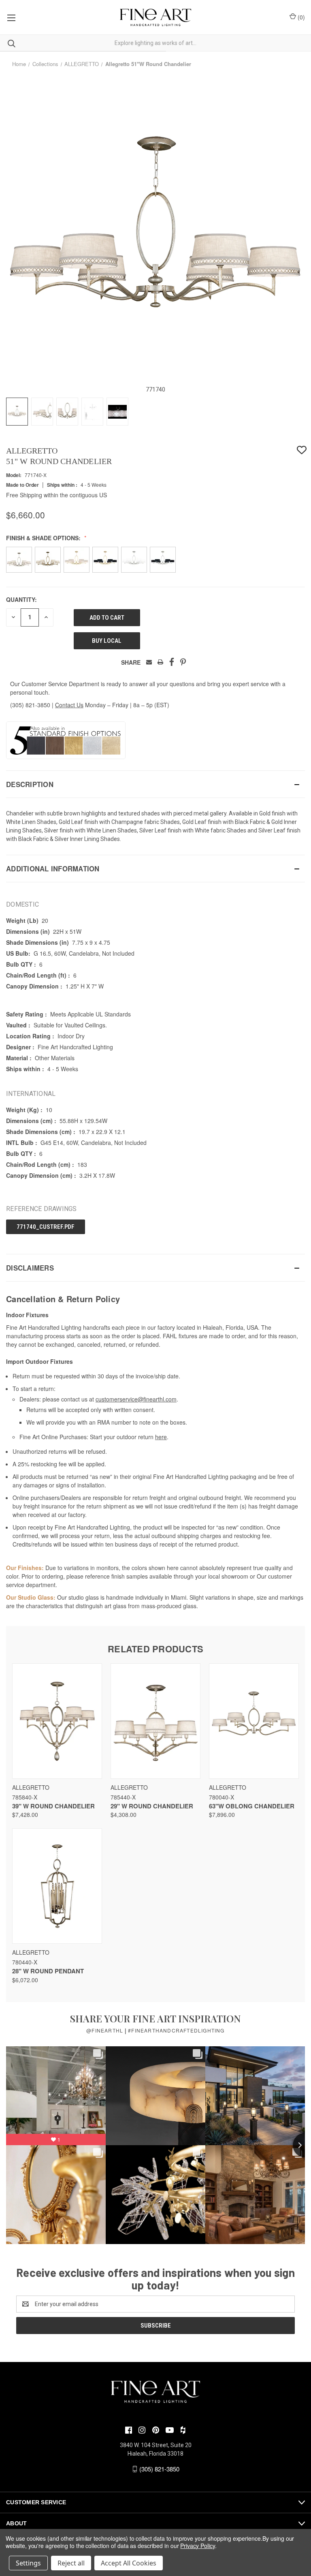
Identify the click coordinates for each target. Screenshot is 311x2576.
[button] (155, 784)
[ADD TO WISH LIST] (302, 450)
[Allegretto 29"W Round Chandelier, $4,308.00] (155, 1721)
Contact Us (69, 705)
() (300, 17)
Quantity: (21, 599)
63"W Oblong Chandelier (252, 1806)
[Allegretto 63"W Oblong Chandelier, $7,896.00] (254, 1721)
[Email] (149, 662)
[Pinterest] (183, 662)
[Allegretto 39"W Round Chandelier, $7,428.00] (57, 1721)
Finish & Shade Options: (44, 538)
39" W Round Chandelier (53, 1806)
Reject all (71, 2563)
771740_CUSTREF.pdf (46, 1227)
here (161, 1437)
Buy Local (107, 641)
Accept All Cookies (129, 2563)
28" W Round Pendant (48, 1971)
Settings (28, 2563)
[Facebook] (172, 662)
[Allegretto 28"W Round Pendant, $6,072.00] (57, 1886)
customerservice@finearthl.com (136, 1399)
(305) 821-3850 (30, 705)
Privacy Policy (197, 2546)
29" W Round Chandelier (152, 1806)
